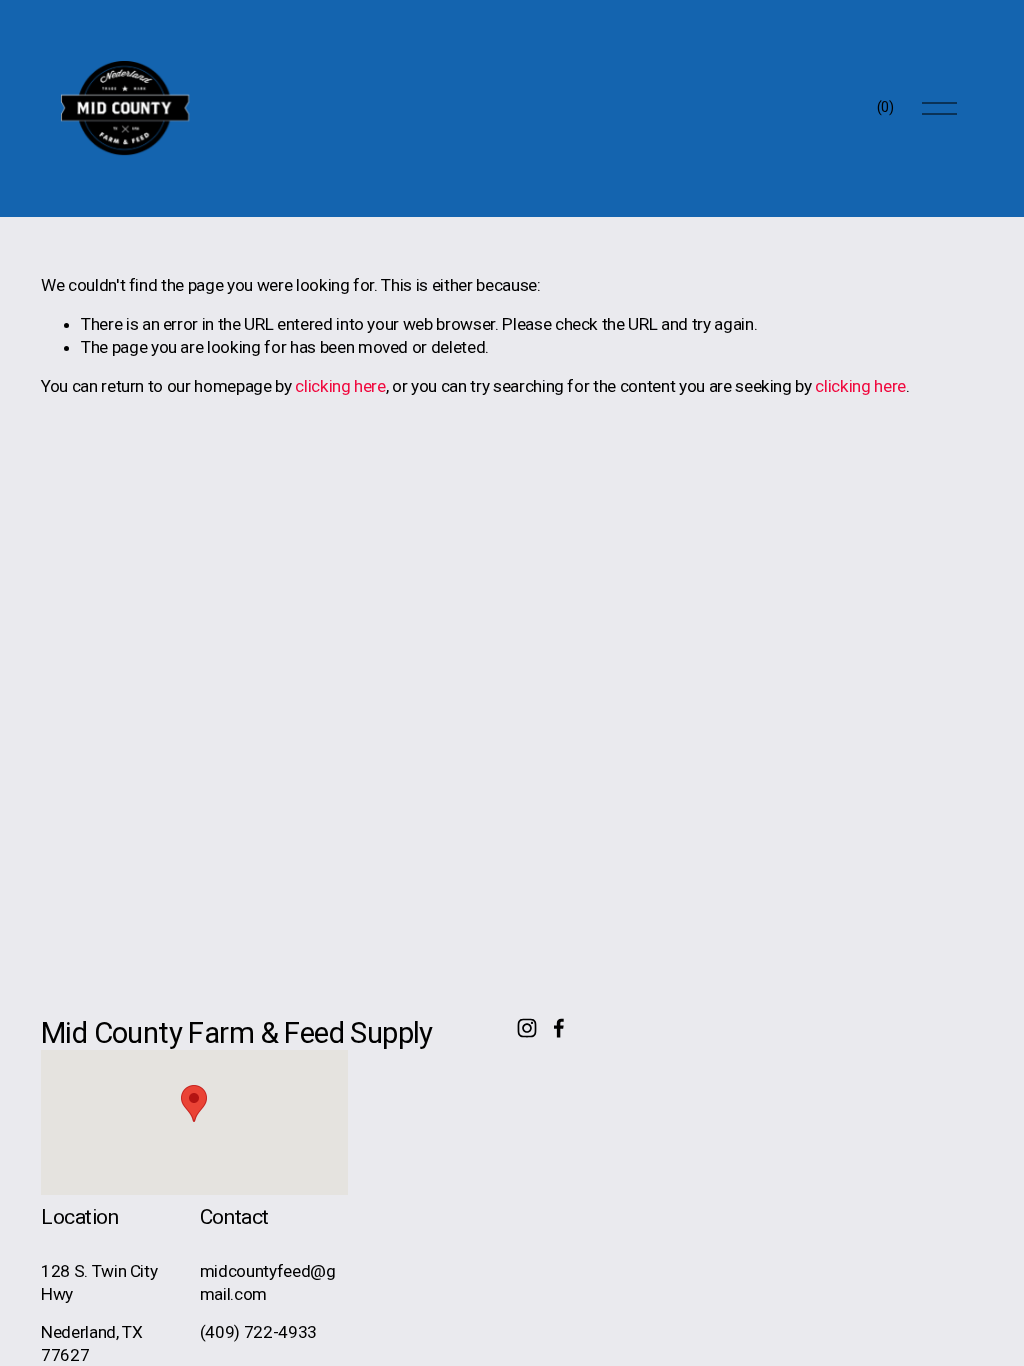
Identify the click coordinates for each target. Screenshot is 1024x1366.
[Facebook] (559, 1028)
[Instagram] (527, 1028)
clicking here (340, 386)
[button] (194, 1103)
